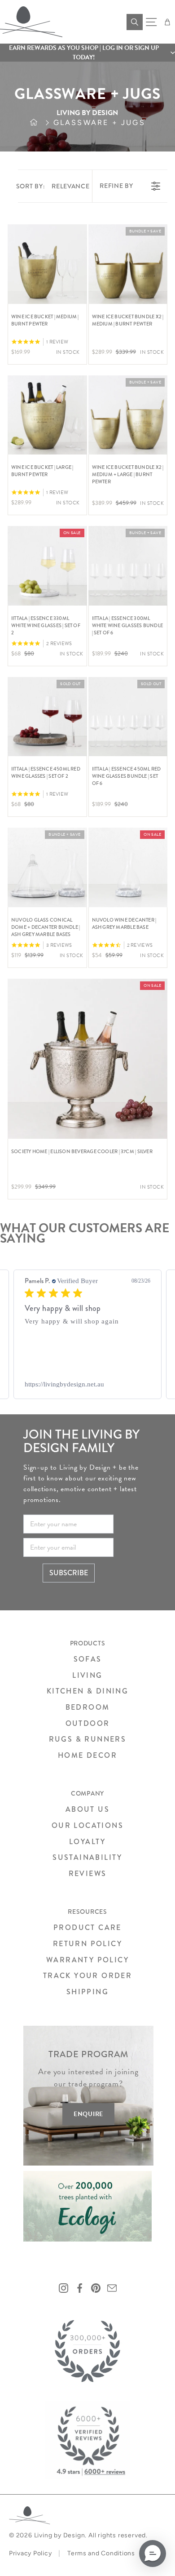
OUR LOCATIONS (87, 1825)
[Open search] (135, 22)
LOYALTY (87, 1842)
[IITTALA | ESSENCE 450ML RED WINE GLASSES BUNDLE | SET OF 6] (128, 717)
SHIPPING (87, 1992)
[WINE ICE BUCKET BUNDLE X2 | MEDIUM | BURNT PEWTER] (128, 264)
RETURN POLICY (87, 1944)
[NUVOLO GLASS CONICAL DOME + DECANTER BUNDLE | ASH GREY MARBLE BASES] (47, 867)
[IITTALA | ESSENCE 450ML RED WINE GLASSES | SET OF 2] (47, 717)
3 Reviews (59, 945)
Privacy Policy (30, 2553)
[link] (87, 1384)
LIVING (87, 1675)
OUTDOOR (88, 1723)
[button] (87, 53)
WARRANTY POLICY (87, 1960)
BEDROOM (88, 1707)
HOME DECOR (87, 1755)
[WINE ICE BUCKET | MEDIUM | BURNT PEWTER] (47, 264)
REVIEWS (88, 1874)
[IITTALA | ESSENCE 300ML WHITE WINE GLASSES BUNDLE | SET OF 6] (128, 566)
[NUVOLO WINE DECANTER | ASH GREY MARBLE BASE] (128, 867)
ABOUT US (87, 1809)
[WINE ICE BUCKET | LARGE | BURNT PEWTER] (47, 415)
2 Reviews (59, 644)
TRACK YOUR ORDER (87, 1976)
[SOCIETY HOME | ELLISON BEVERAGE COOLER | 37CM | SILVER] (87, 1059)
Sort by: (53, 186)
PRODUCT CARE (87, 1928)
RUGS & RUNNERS (88, 1739)
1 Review (57, 342)
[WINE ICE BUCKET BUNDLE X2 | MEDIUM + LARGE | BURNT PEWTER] (128, 415)
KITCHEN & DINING (87, 1691)
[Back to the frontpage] (42, 123)
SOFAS (88, 1659)
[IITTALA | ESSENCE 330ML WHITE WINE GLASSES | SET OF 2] (47, 566)
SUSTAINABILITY (87, 1857)
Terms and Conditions (101, 2553)
